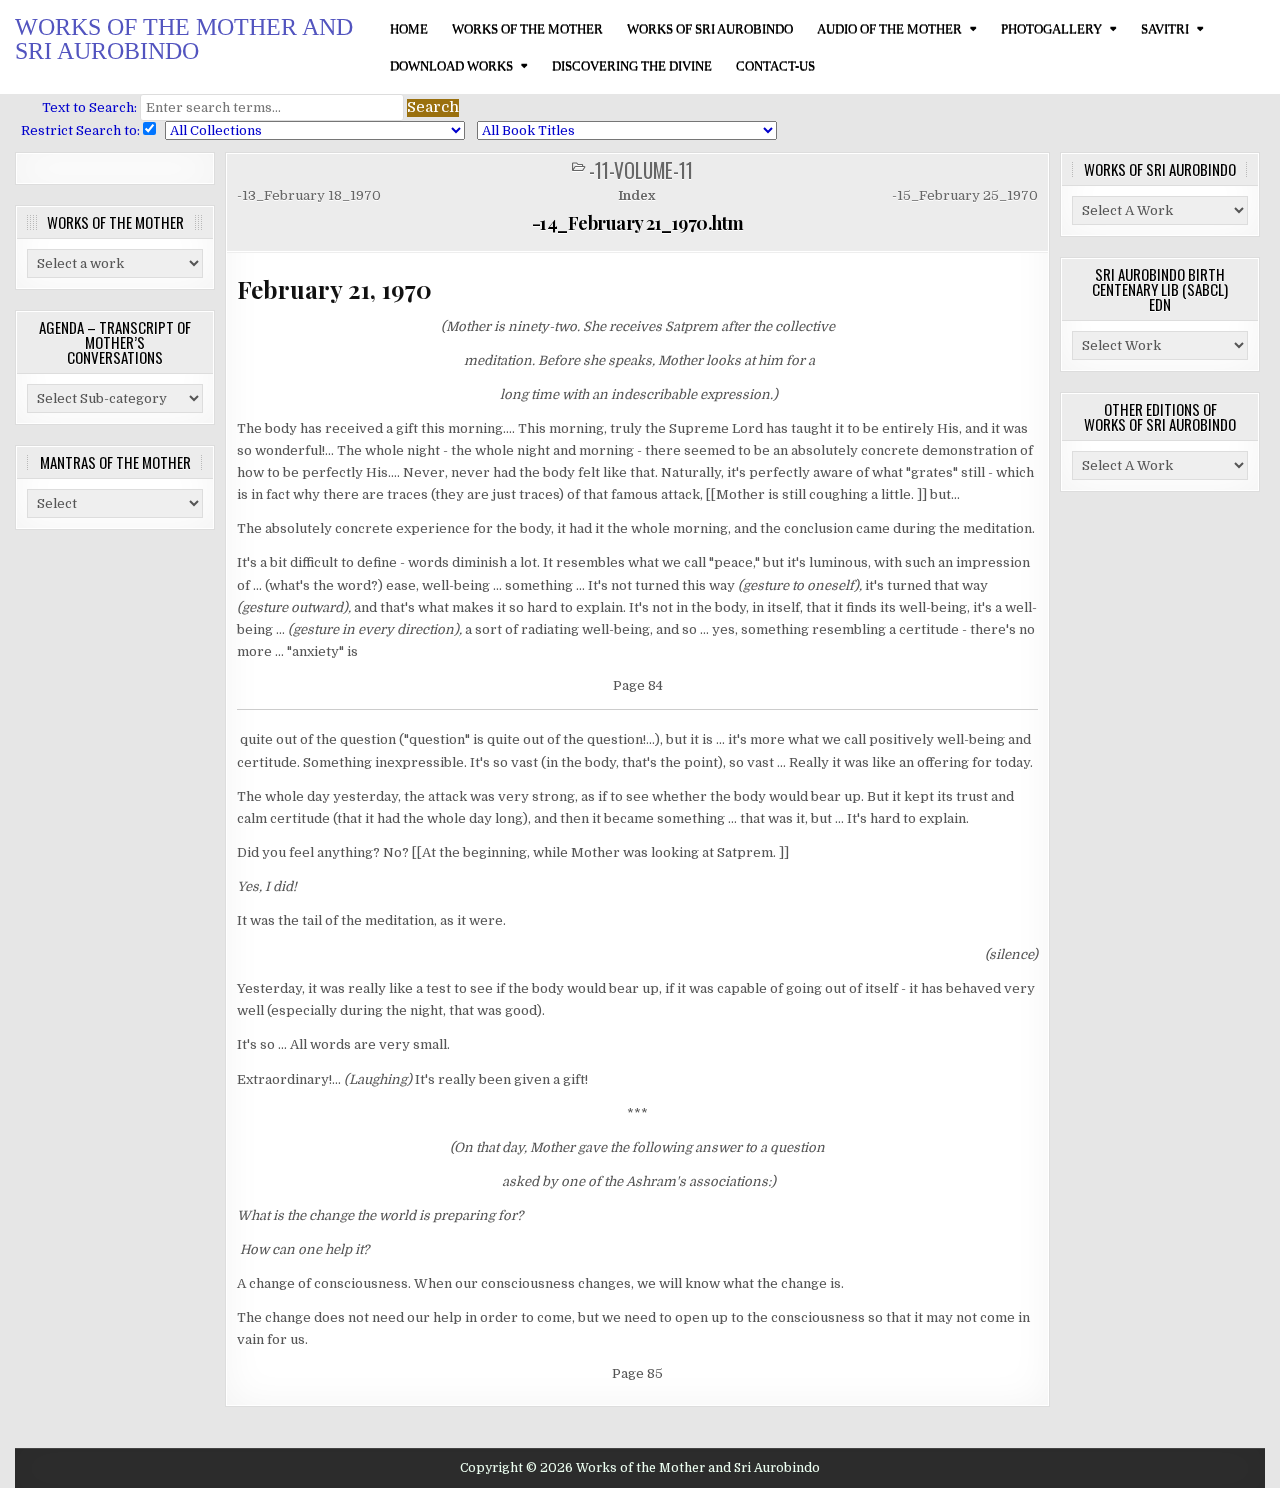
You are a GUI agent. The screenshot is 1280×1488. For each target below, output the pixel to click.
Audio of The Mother (889, 28)
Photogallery (1051, 28)
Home (409, 28)
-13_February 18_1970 (309, 195)
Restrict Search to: (77, 130)
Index (636, 195)
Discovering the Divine (632, 65)
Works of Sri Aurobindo (710, 28)
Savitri (1165, 28)
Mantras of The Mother (115, 462)
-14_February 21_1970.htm (638, 223)
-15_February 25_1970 (965, 195)
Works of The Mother (527, 28)
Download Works (451, 65)
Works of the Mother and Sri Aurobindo (184, 39)
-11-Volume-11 (641, 170)
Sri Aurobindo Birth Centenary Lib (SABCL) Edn (1160, 289)
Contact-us (775, 65)
